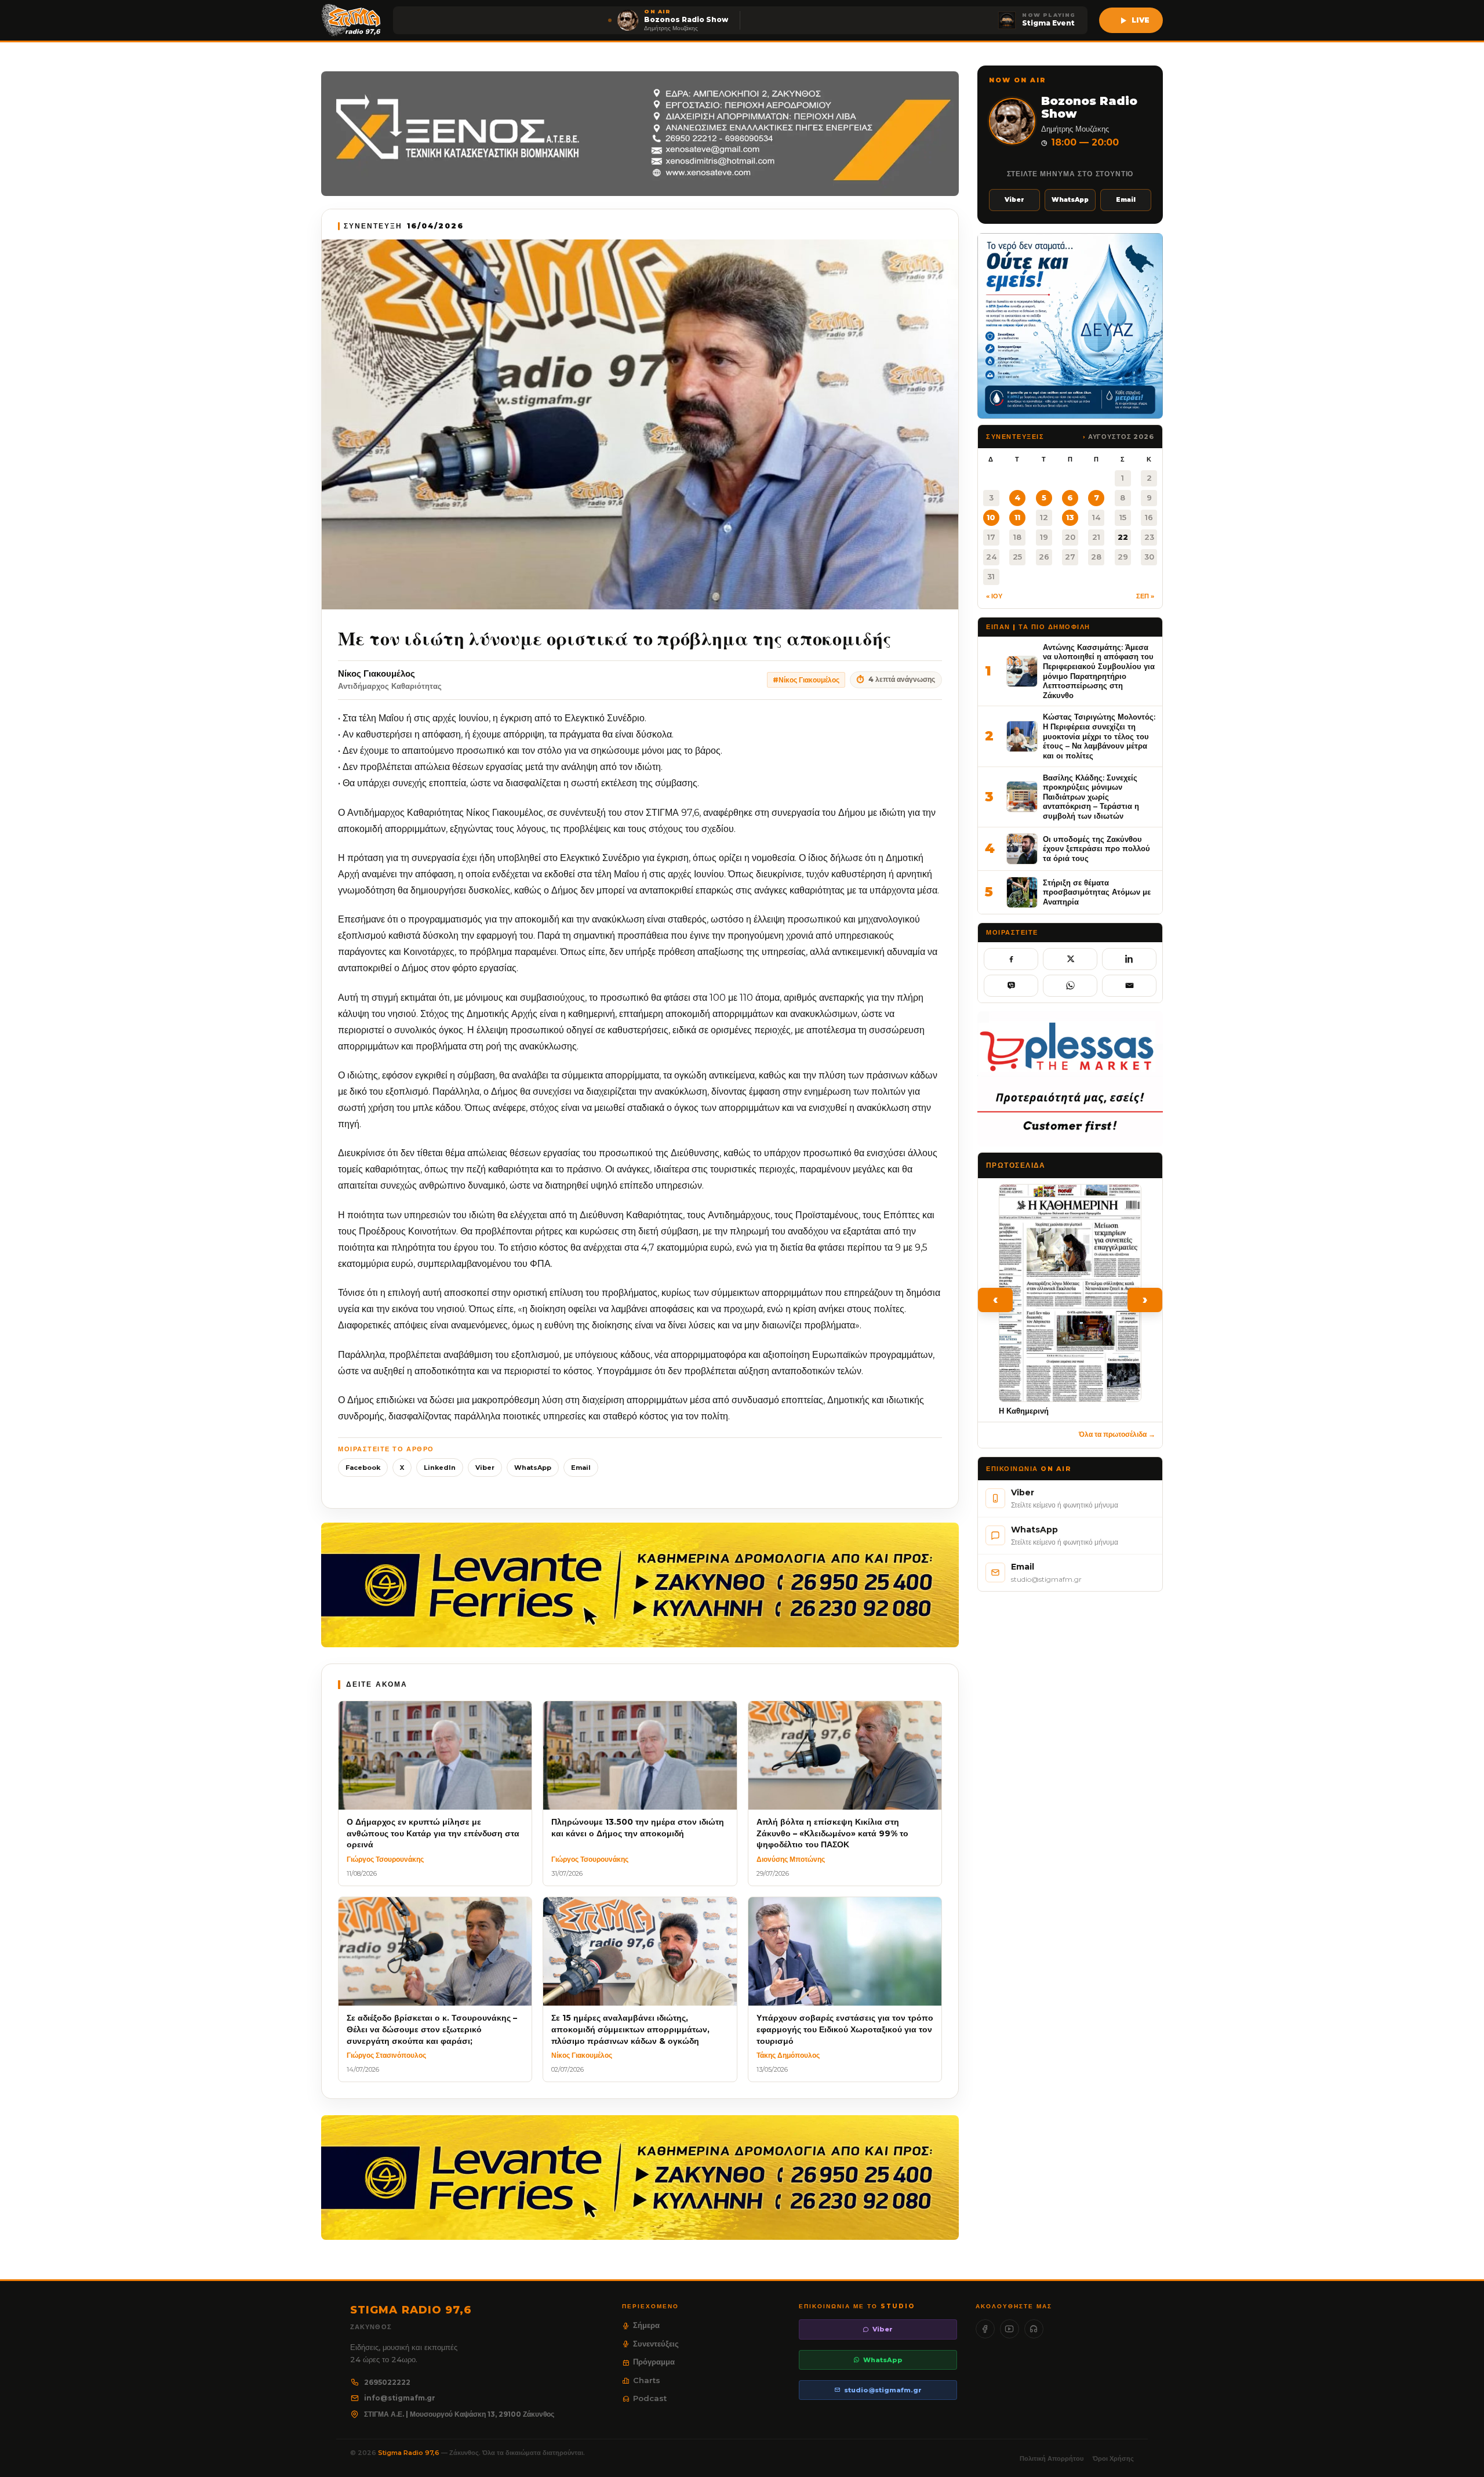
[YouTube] (1010, 2329)
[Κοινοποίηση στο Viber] (1011, 986)
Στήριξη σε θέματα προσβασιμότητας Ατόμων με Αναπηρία (1097, 892)
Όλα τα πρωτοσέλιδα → (1117, 1434)
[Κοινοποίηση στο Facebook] (1011, 959)
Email (581, 1468)
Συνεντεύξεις (656, 2344)
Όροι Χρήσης (1113, 2458)
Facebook (363, 1468)
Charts (647, 2380)
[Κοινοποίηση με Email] (1129, 986)
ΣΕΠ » (1145, 596)
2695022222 (387, 2382)
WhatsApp (533, 1468)
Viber (485, 1468)
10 (991, 517)
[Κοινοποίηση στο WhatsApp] (1070, 986)
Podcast (650, 2398)
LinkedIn (440, 1468)
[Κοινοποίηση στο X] (1070, 959)
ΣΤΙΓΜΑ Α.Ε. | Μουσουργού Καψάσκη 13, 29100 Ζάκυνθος (459, 2414)
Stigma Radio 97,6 (410, 2453)
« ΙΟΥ (994, 596)
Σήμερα (646, 2325)
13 (1070, 517)
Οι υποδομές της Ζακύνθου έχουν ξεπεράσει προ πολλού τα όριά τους (1096, 849)
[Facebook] (985, 2329)
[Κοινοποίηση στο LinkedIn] (1129, 959)
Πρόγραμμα (654, 2362)
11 (1017, 517)
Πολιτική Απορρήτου (1052, 2458)
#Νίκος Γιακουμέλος (806, 680)
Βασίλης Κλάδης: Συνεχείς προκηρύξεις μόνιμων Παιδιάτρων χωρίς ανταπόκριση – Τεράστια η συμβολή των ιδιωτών (1091, 797)
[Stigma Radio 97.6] (351, 20)
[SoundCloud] (1034, 2329)
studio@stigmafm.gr (883, 2390)
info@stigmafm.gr (400, 2398)
